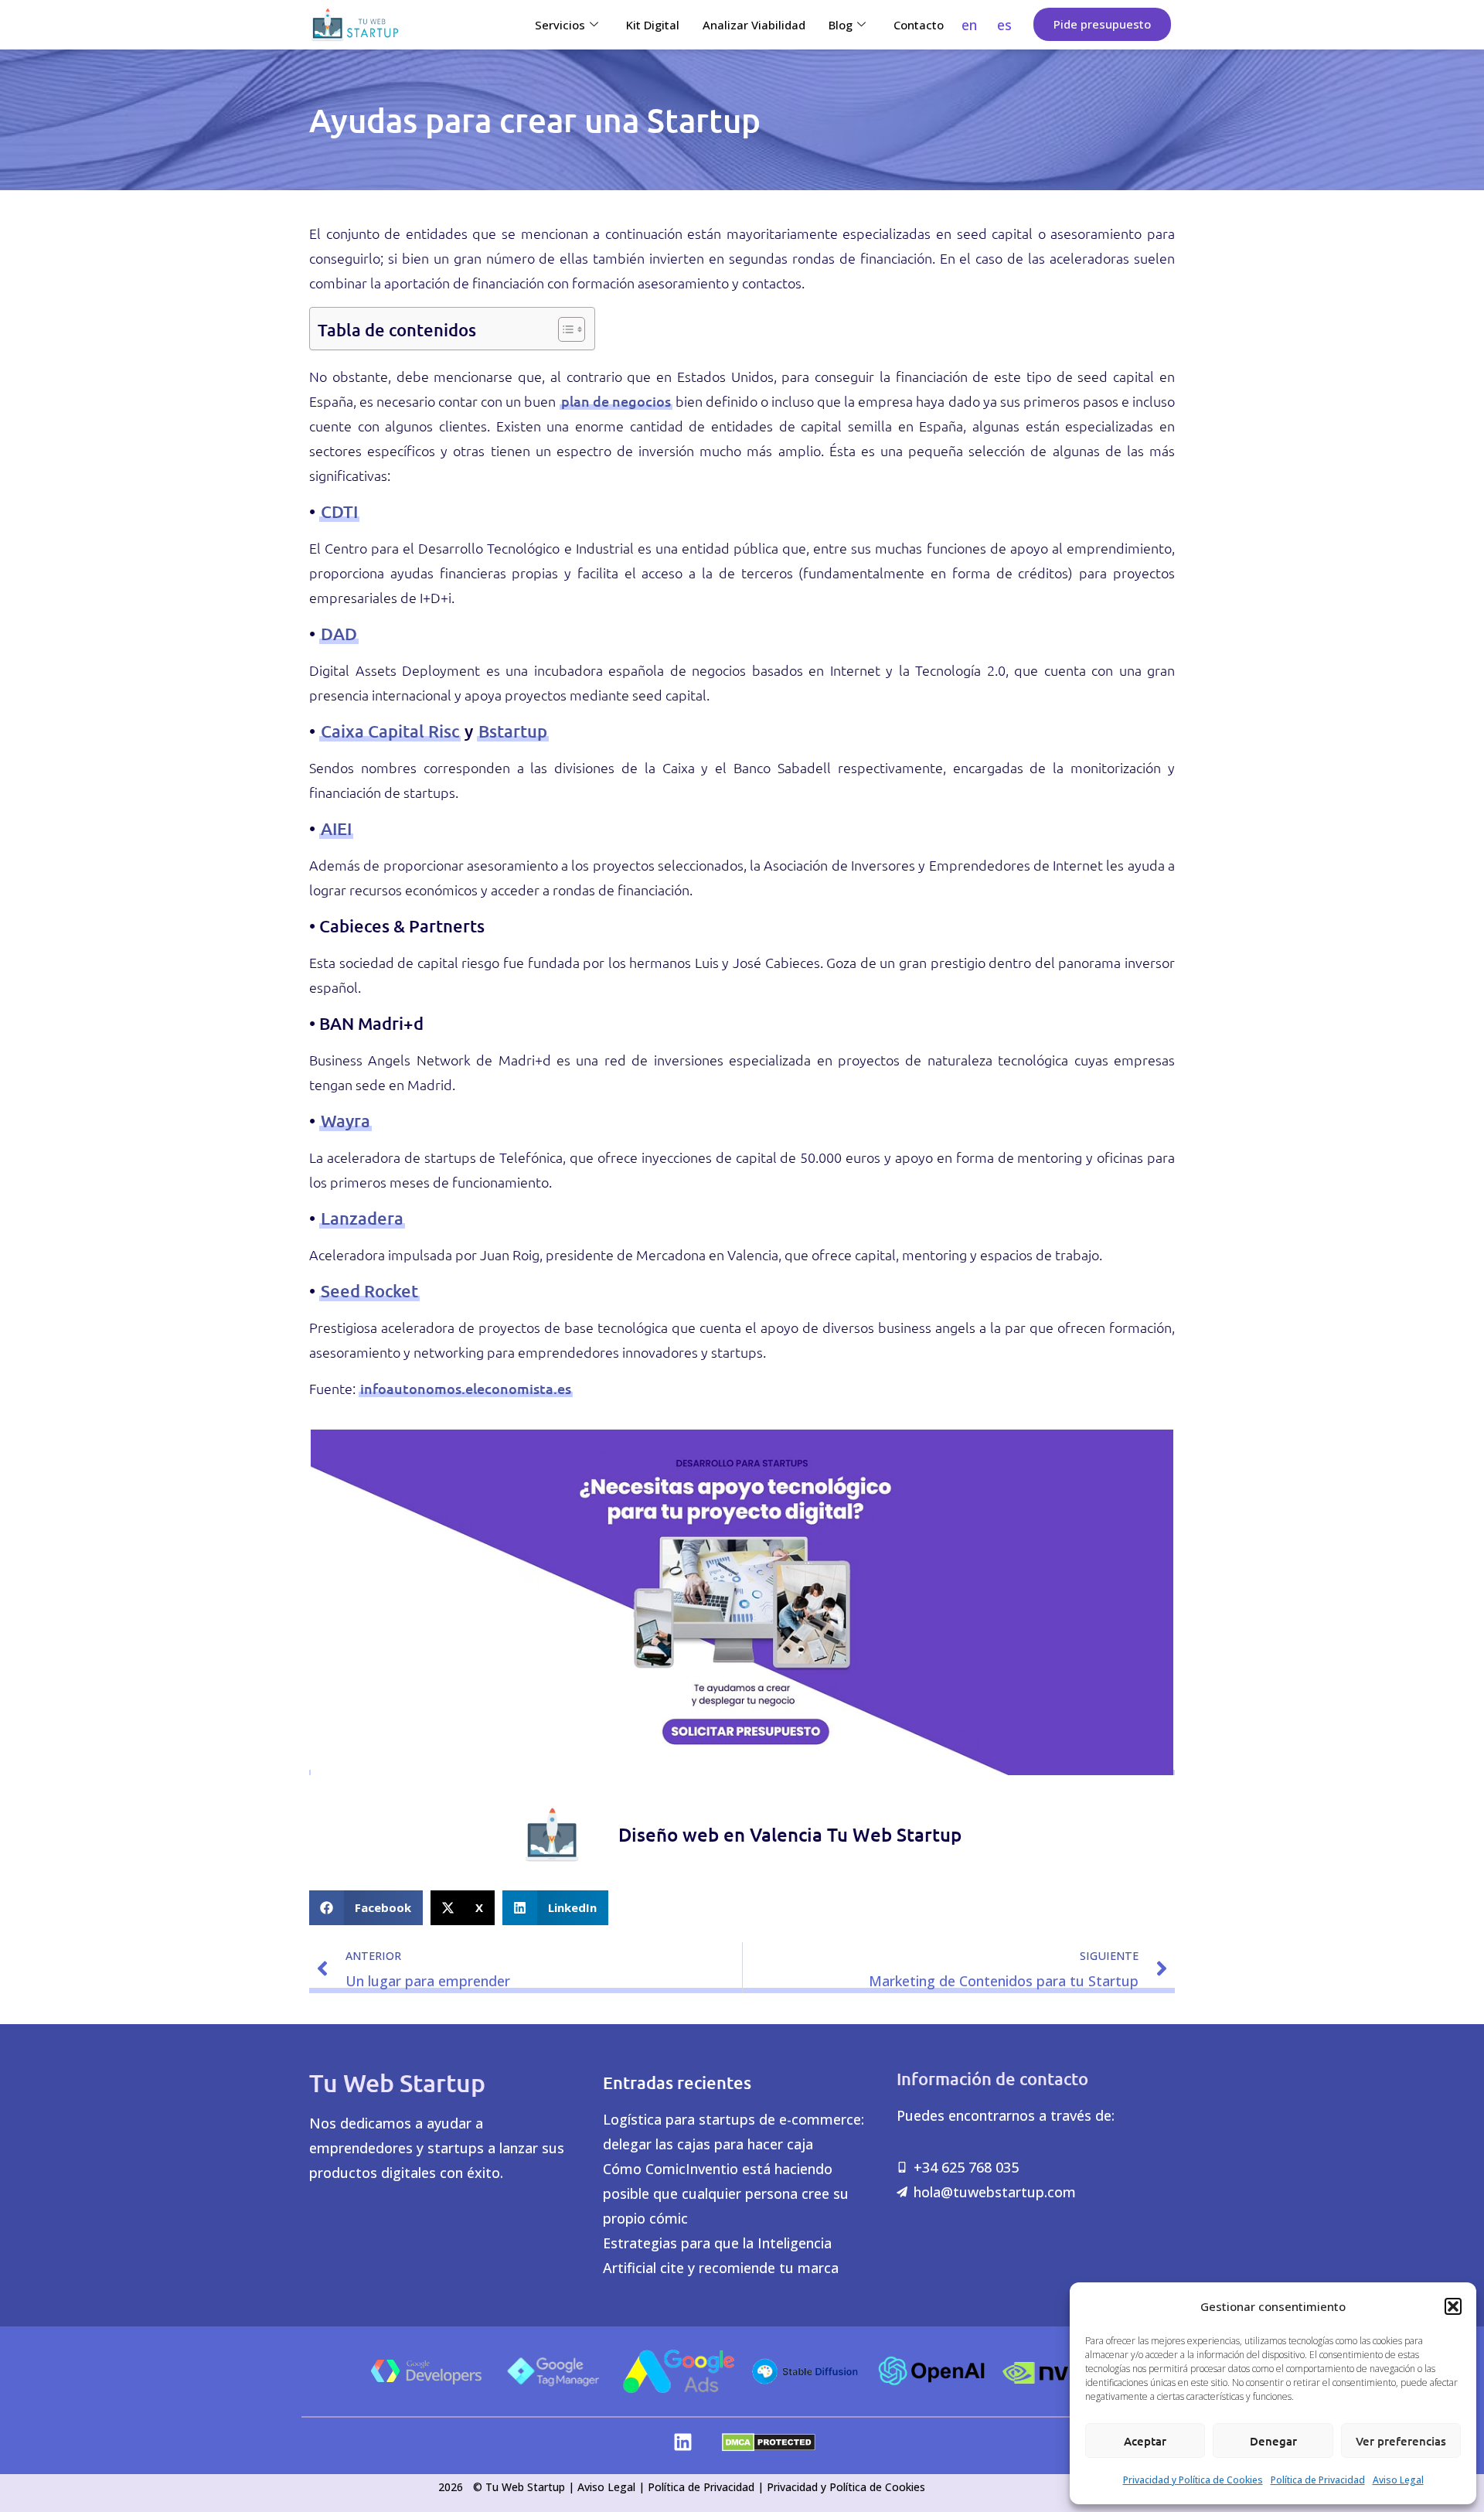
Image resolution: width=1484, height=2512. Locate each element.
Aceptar (1145, 2441)
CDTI (339, 511)
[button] (1453, 2306)
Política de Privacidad (1318, 2480)
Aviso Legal (1398, 2480)
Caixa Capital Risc (390, 731)
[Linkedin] (683, 2442)
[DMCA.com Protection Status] (769, 2446)
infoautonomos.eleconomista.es (466, 1388)
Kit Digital (653, 25)
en (969, 25)
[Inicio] (355, 25)
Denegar (1273, 2441)
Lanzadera (362, 1218)
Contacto (919, 25)
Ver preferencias (1401, 2441)
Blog (841, 25)
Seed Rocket (369, 1291)
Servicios (560, 25)
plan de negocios (616, 401)
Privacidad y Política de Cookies (1193, 2480)
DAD (339, 634)
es (1004, 25)
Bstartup (513, 731)
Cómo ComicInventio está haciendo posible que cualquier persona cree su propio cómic (726, 2193)
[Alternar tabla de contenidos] (564, 329)
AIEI (336, 828)
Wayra (345, 1121)
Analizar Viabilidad (754, 25)
